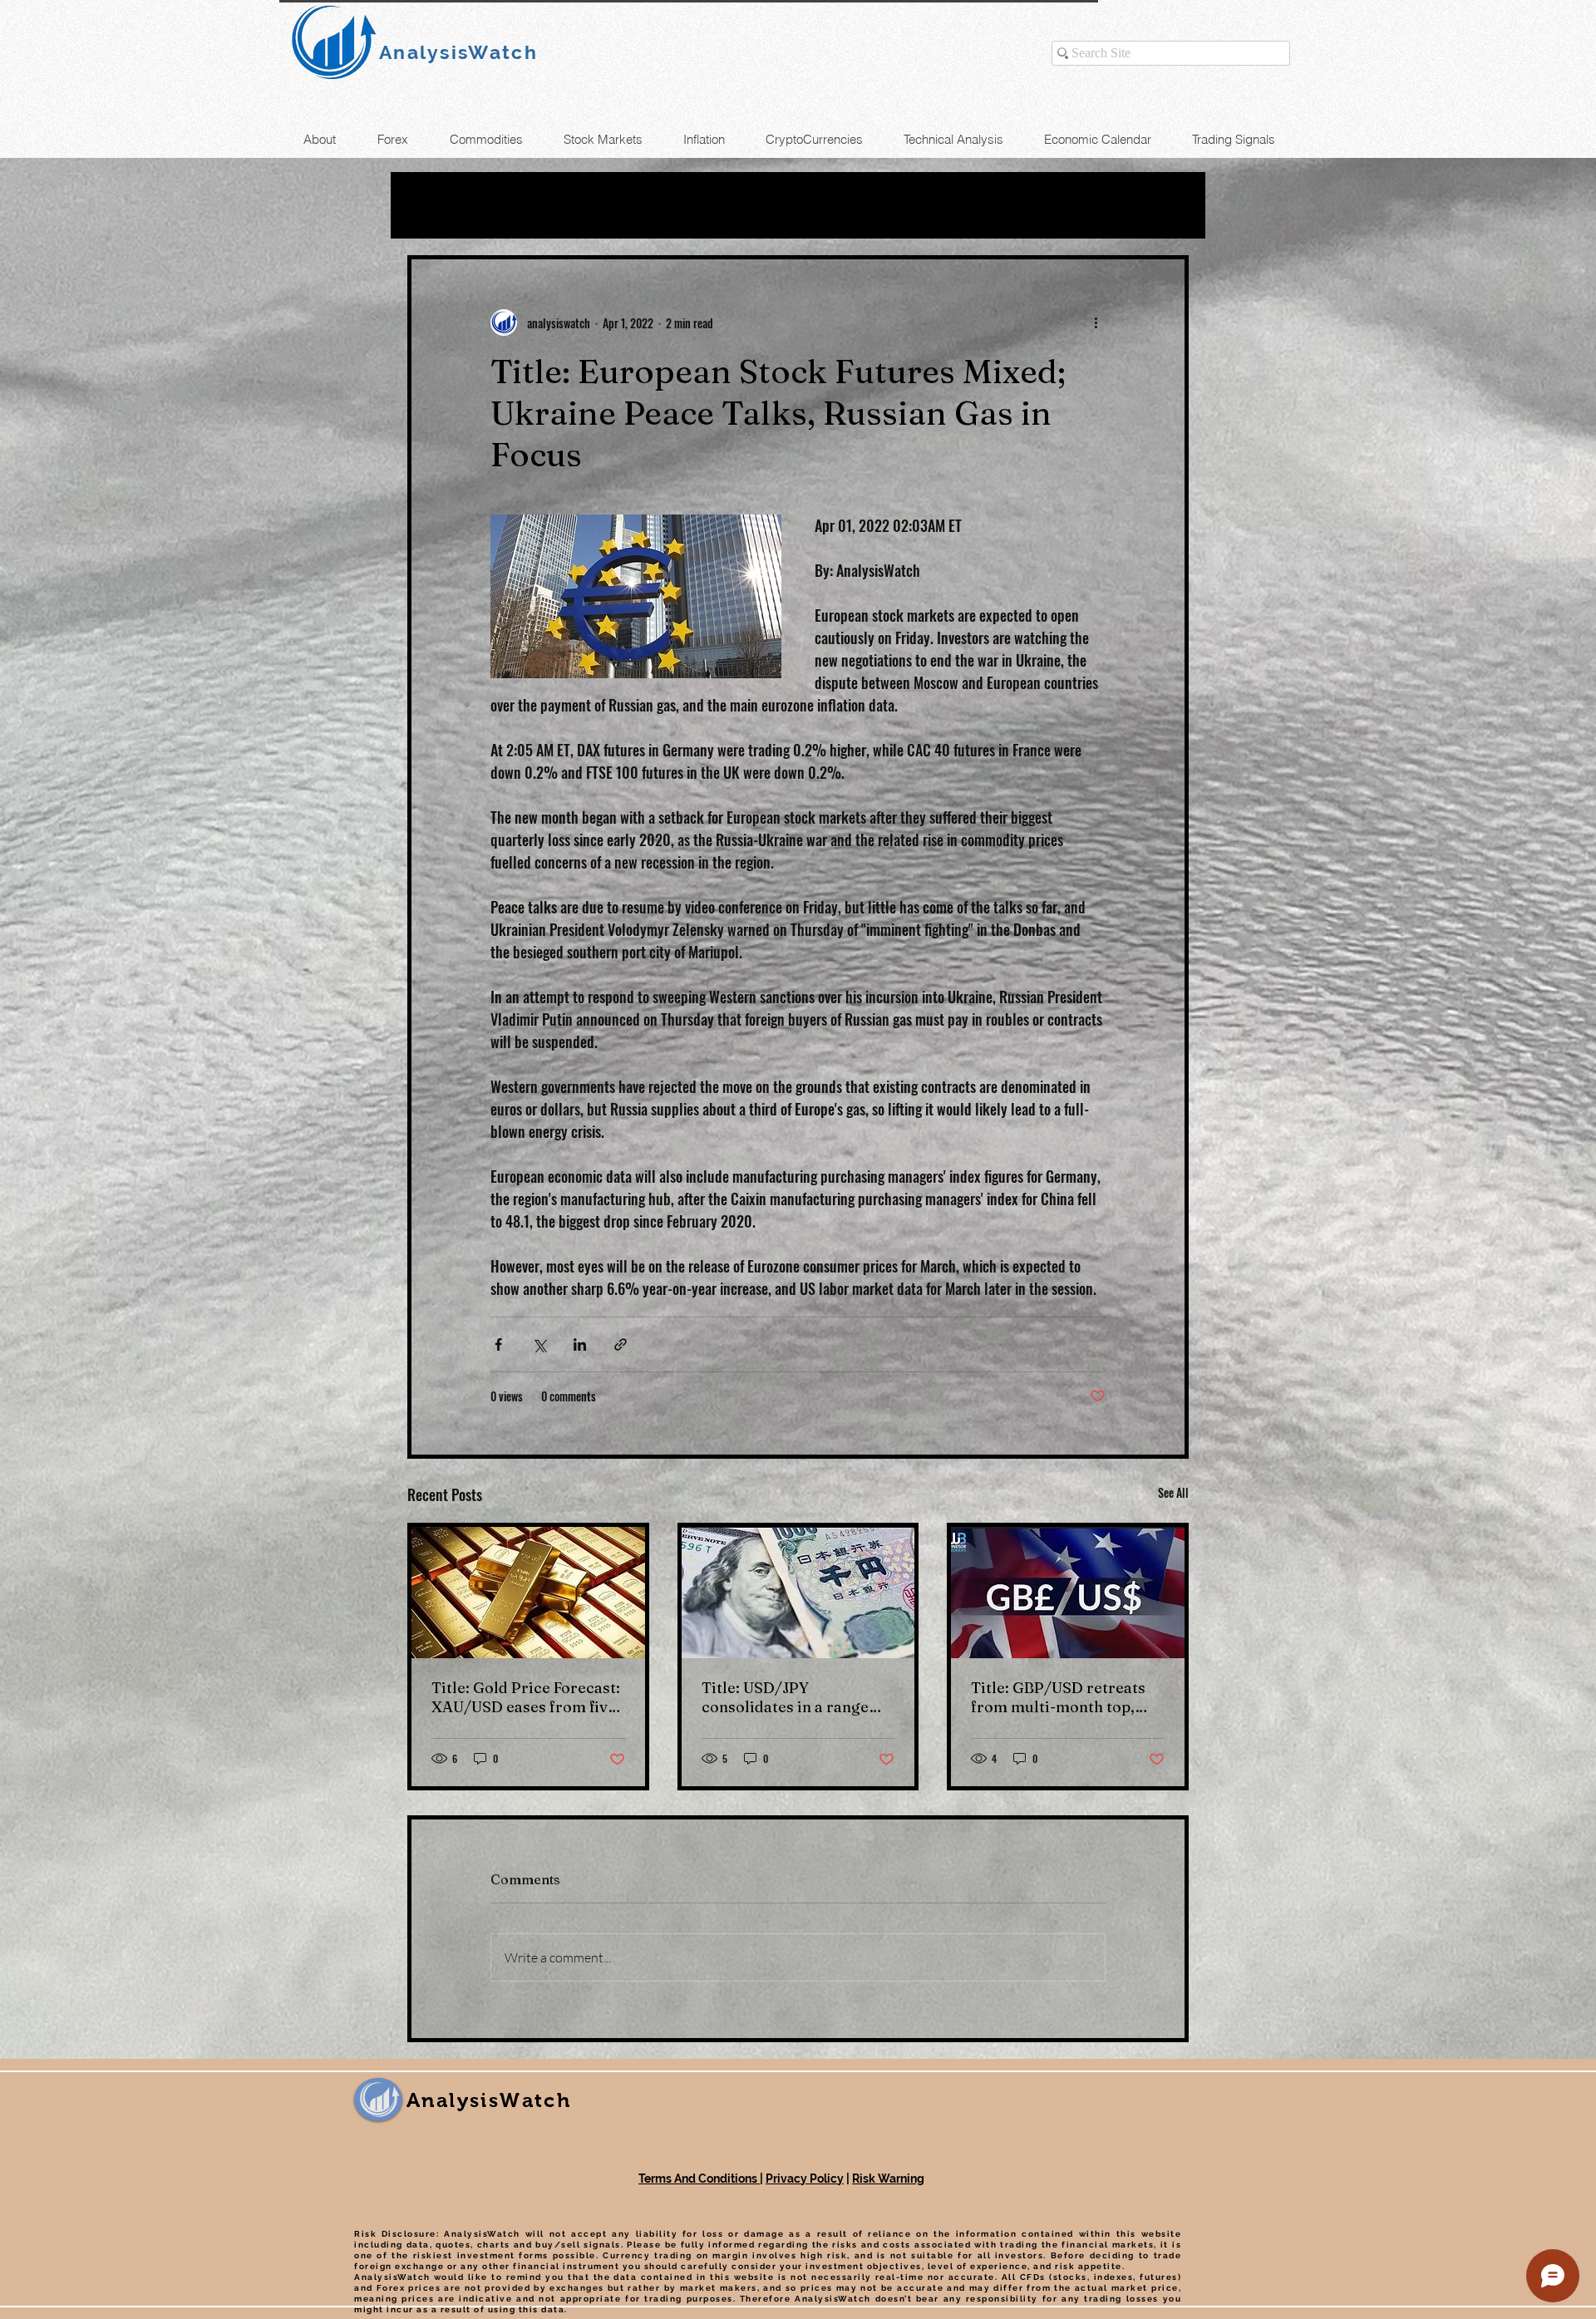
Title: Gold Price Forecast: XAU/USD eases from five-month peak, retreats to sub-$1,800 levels (527, 1697)
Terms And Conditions (699, 2179)
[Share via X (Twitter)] (539, 1344)
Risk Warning (888, 2179)
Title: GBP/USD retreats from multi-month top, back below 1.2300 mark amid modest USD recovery (1058, 1697)
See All (1173, 1492)
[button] (1167, 205)
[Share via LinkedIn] (580, 1344)
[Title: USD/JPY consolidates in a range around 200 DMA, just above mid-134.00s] (798, 1593)
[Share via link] (621, 1344)
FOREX (675, 205)
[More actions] (1096, 322)
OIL (523, 205)
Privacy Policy (805, 2179)
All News (442, 205)
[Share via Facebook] (498, 1344)
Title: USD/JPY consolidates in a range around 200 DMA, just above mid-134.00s (785, 1697)
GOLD (592, 205)
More (929, 205)
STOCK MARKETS (805, 205)
